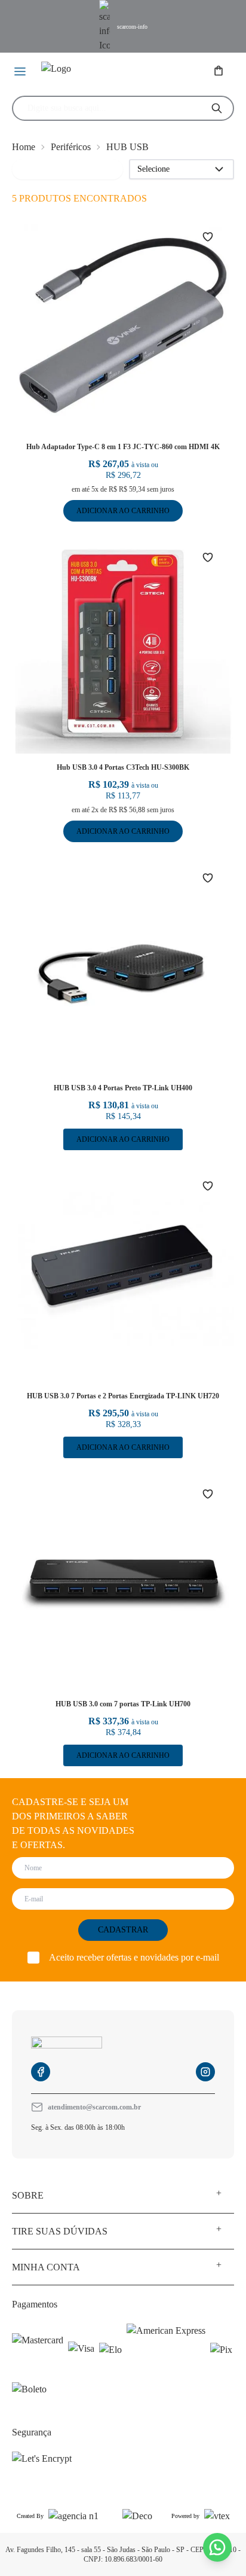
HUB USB (127, 147)
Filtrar (31, 169)
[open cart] (220, 72)
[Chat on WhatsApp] (217, 2547)
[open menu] (21, 72)
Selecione (153, 169)
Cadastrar (123, 1930)
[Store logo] (94, 72)
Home (24, 147)
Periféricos (71, 147)
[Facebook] (41, 2072)
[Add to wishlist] (215, 237)
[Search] (217, 108)
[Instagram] (205, 2072)
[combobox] (113, 108)
